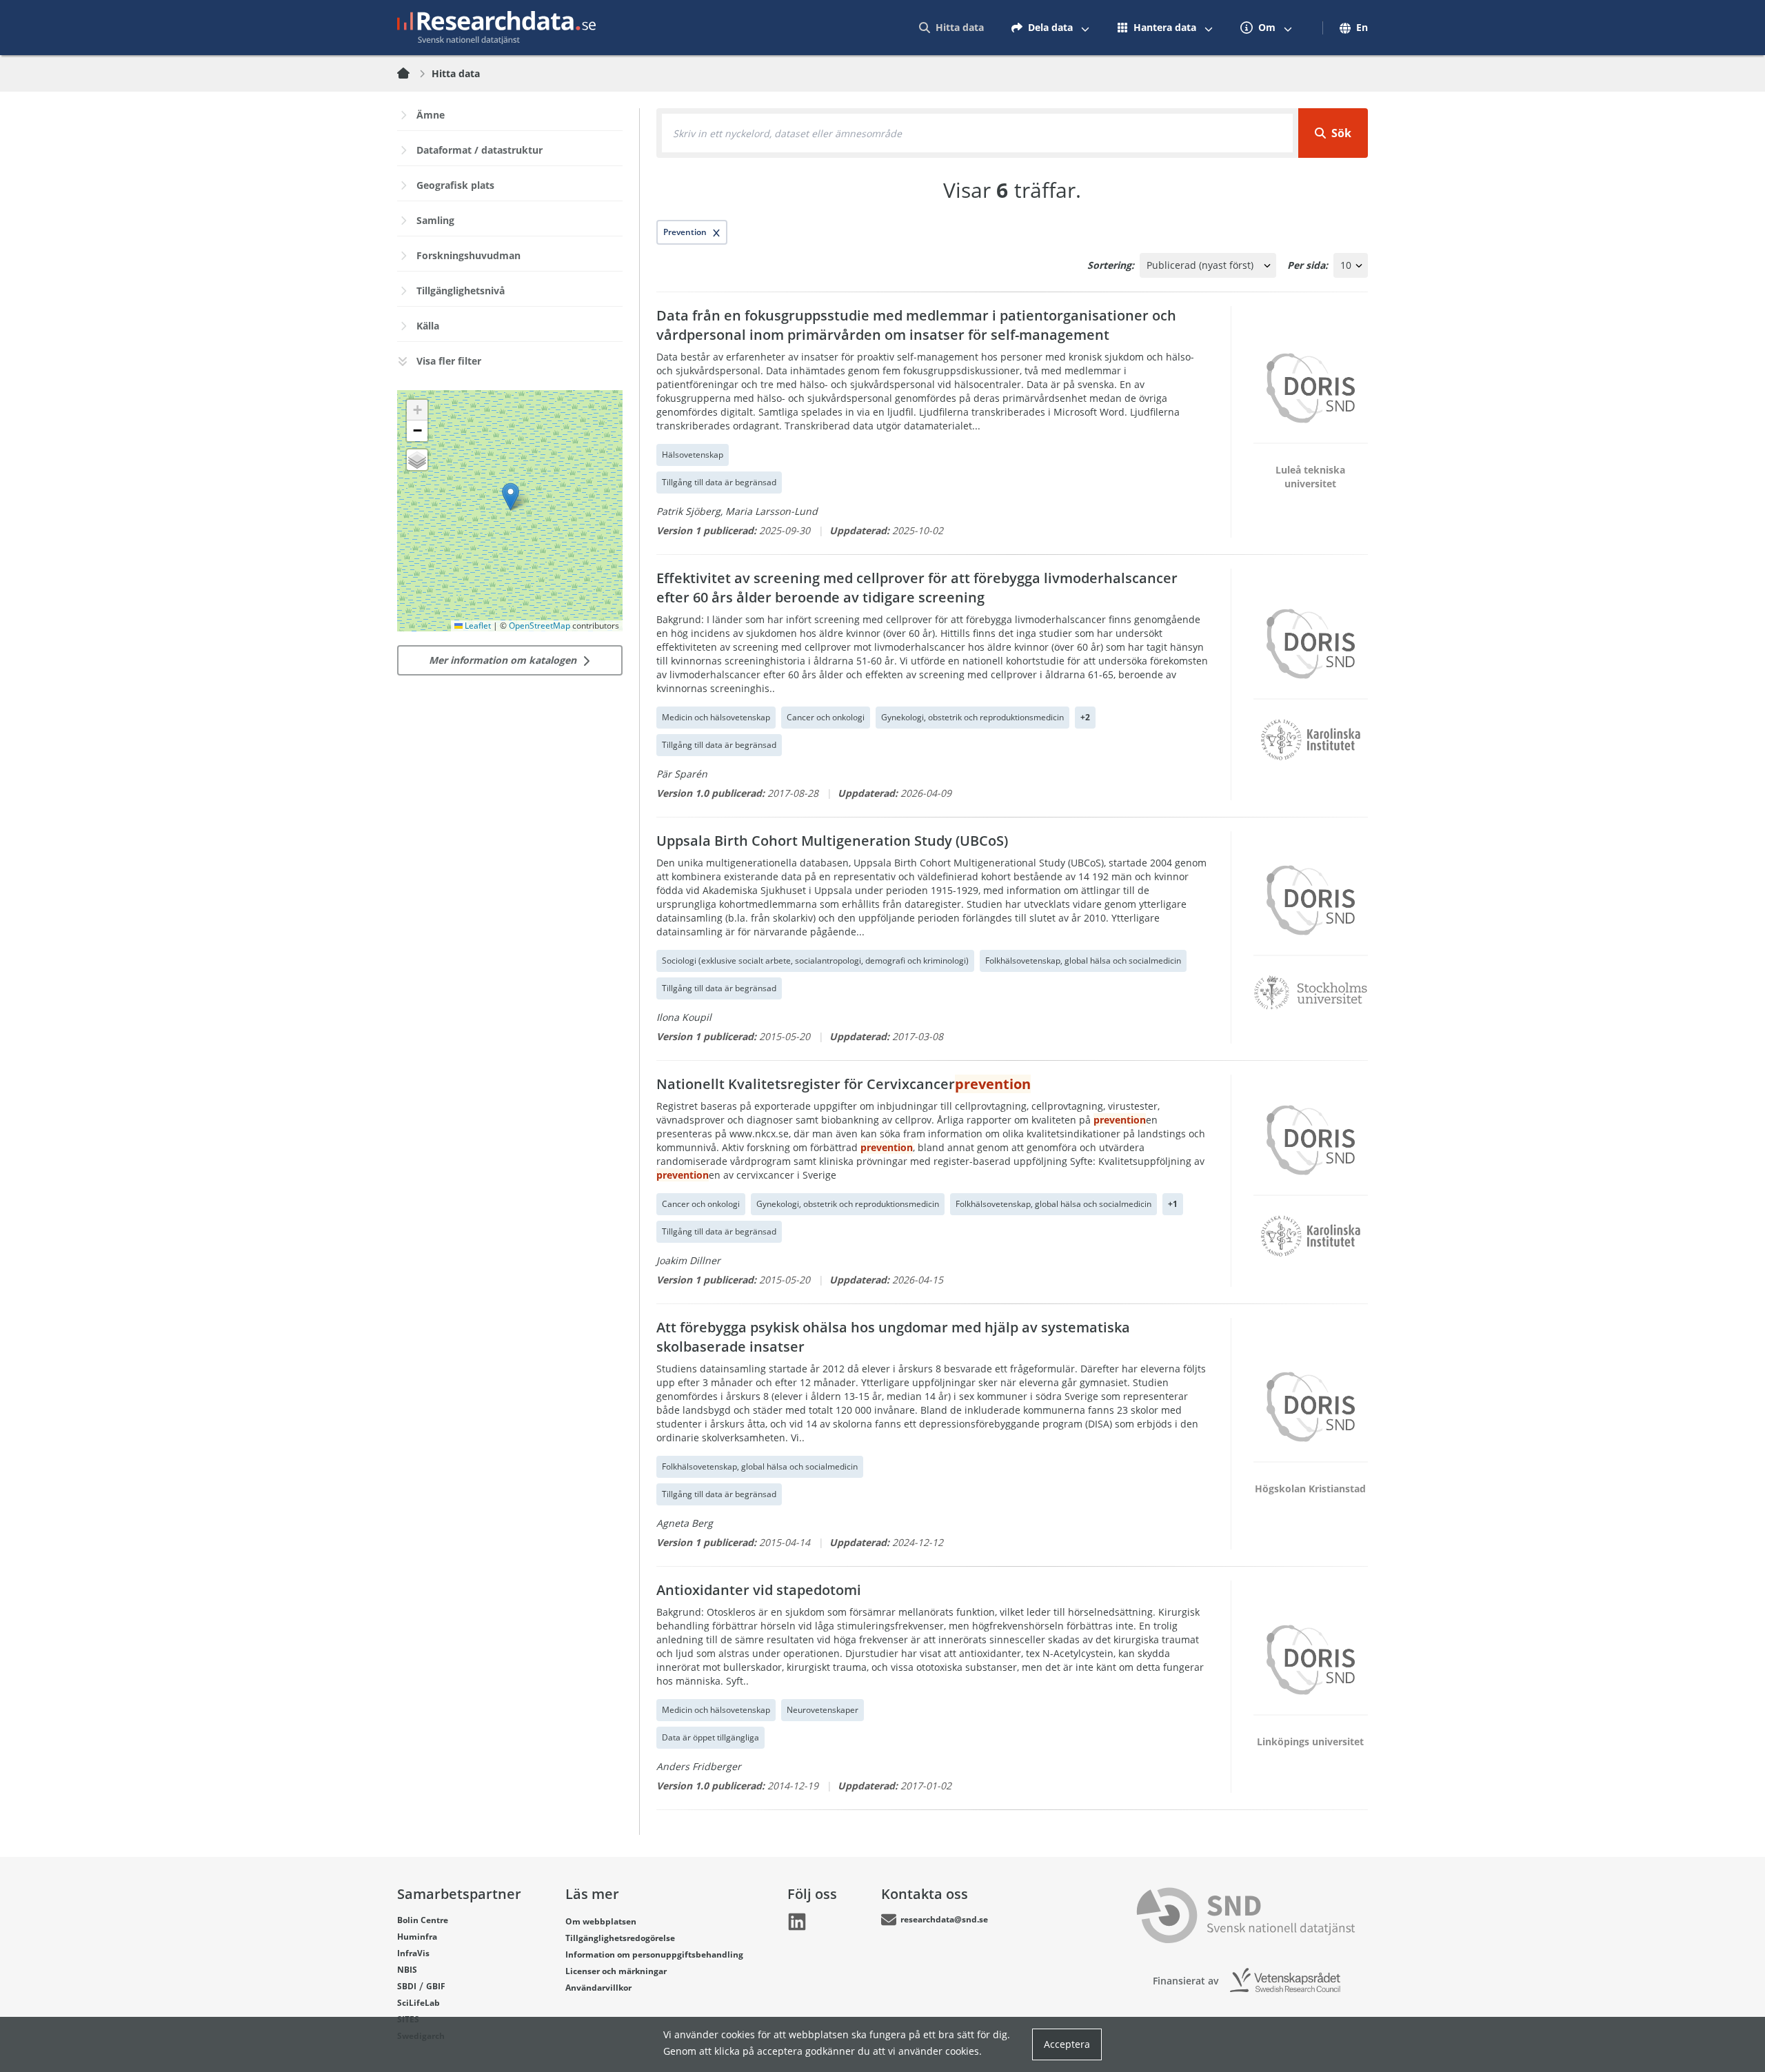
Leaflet (477, 626)
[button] (511, 497)
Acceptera (1067, 2044)
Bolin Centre (423, 1920)
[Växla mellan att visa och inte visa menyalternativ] (1085, 28)
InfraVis (413, 1953)
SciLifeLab (418, 2003)
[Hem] (412, 74)
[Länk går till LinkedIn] (797, 1922)
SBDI (407, 1986)
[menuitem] (951, 28)
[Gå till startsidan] (496, 28)
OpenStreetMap (539, 626)
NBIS (407, 1970)
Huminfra (417, 1937)
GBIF (436, 1986)
